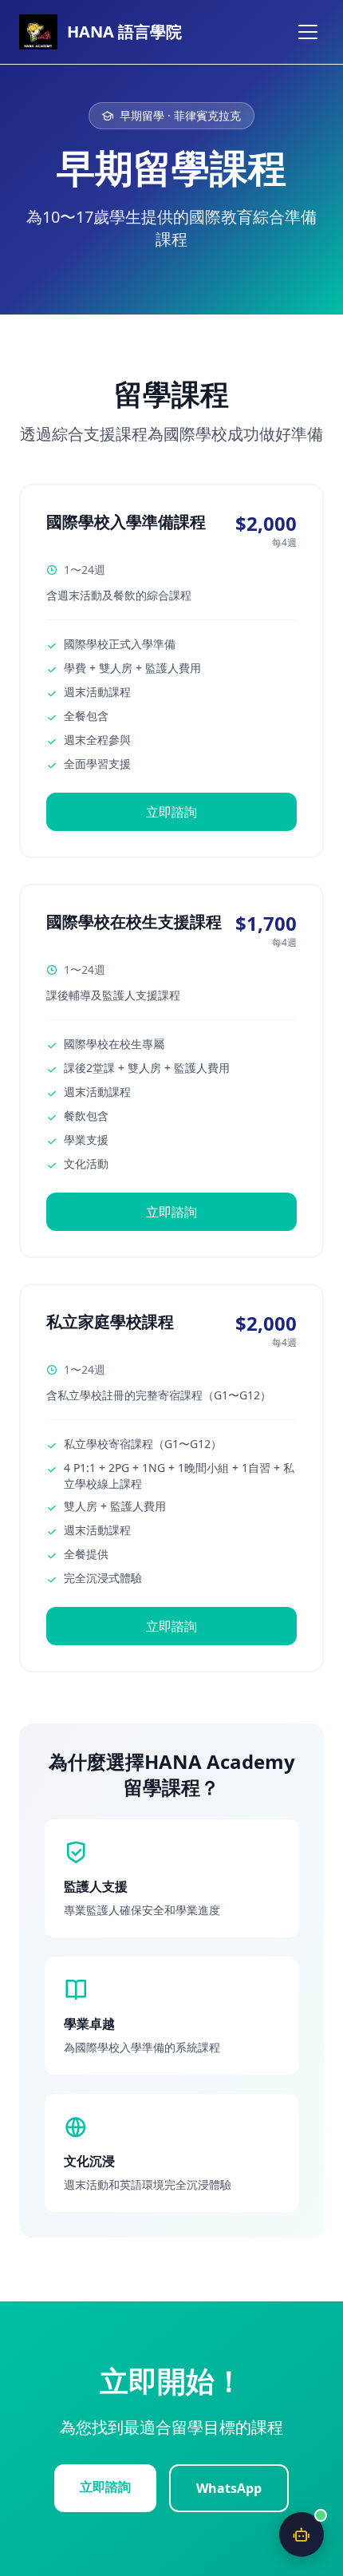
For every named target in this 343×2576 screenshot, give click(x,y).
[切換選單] (308, 32)
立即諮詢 (171, 812)
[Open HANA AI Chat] (302, 2534)
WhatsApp (229, 2488)
